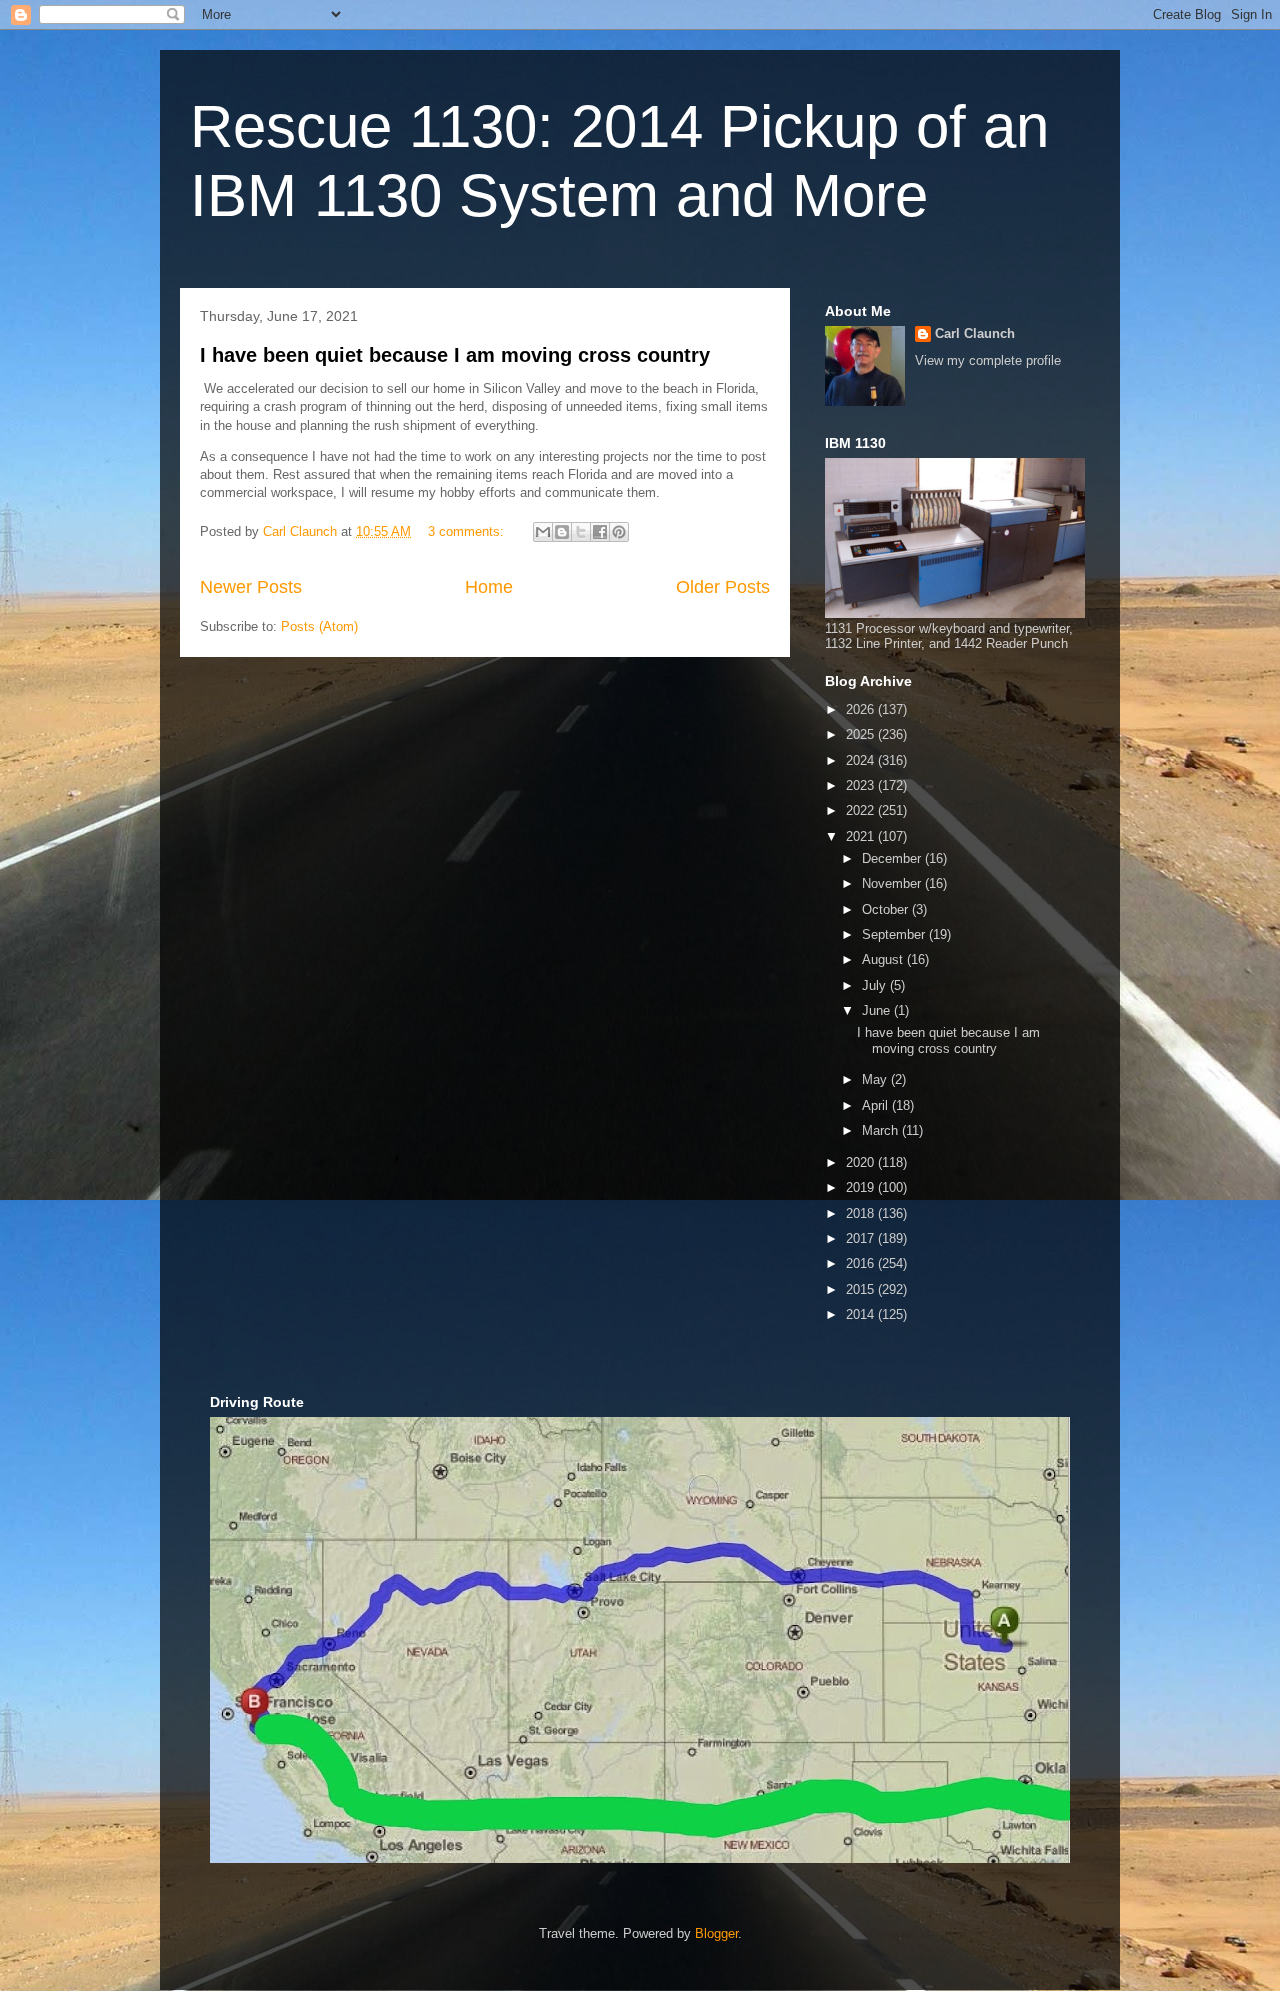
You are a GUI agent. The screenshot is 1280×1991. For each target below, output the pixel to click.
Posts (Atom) (319, 626)
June (878, 1010)
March (882, 1130)
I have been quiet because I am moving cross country (455, 355)
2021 (862, 836)
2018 (862, 1213)
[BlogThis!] (562, 532)
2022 (862, 810)
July (876, 985)
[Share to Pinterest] (619, 532)
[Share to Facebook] (600, 532)
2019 (862, 1187)
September (895, 934)
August (884, 959)
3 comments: (468, 531)
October (887, 909)
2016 (862, 1263)
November (893, 883)
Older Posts (723, 587)
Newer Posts (251, 587)
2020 (862, 1162)
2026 (862, 709)
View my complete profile (988, 360)
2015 (862, 1289)
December (893, 858)
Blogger (716, 1933)
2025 (862, 734)
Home (489, 587)
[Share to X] (581, 532)
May (876, 1079)
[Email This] (543, 532)
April (877, 1105)
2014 (862, 1314)
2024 (862, 760)
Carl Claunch (975, 333)
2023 (862, 785)
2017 (862, 1238)
